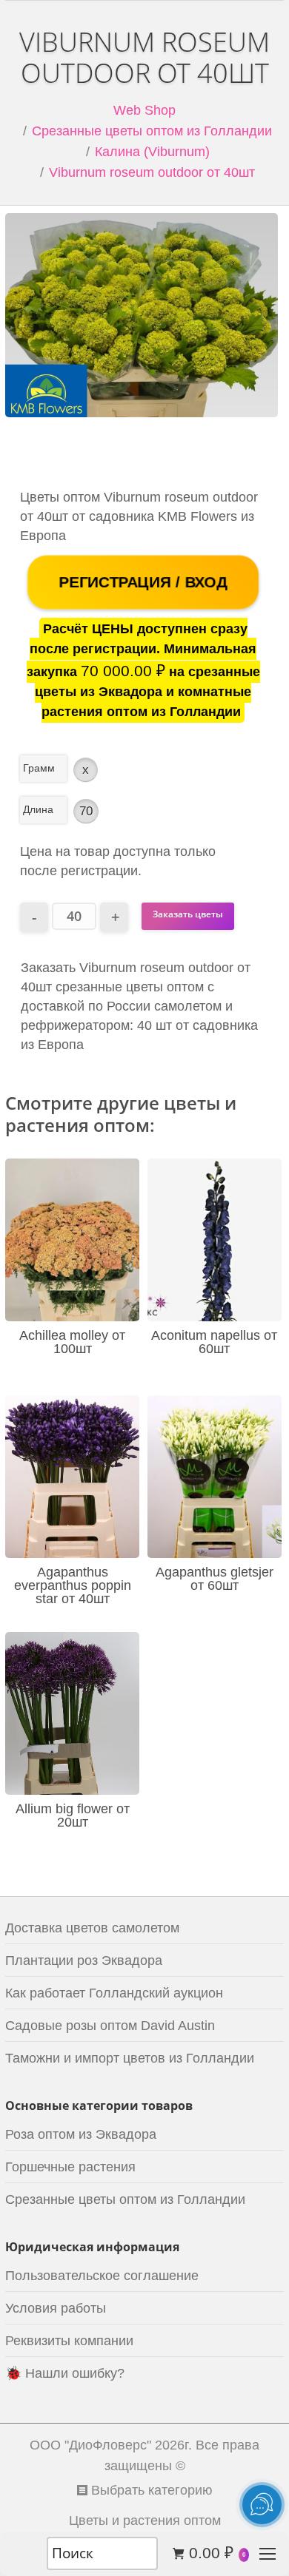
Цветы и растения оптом (145, 2521)
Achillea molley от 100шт (72, 1342)
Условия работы (56, 2308)
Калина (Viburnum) (152, 152)
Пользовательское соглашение (102, 2276)
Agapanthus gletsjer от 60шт (215, 1579)
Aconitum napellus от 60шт (214, 1342)
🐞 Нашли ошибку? (65, 2373)
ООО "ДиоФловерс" (90, 2445)
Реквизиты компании (69, 2341)
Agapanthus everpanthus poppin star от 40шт (73, 1585)
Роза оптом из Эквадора (81, 2134)
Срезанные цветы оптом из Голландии (152, 131)
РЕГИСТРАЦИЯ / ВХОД (143, 582)
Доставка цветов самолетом (92, 1928)
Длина (38, 809)
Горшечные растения (70, 2167)
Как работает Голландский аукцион (114, 1993)
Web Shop (144, 110)
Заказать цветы (188, 914)
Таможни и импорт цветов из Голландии (130, 2058)
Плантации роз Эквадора (84, 1960)
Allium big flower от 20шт (73, 1815)
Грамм (39, 768)
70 (86, 811)
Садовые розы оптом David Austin (110, 2026)
